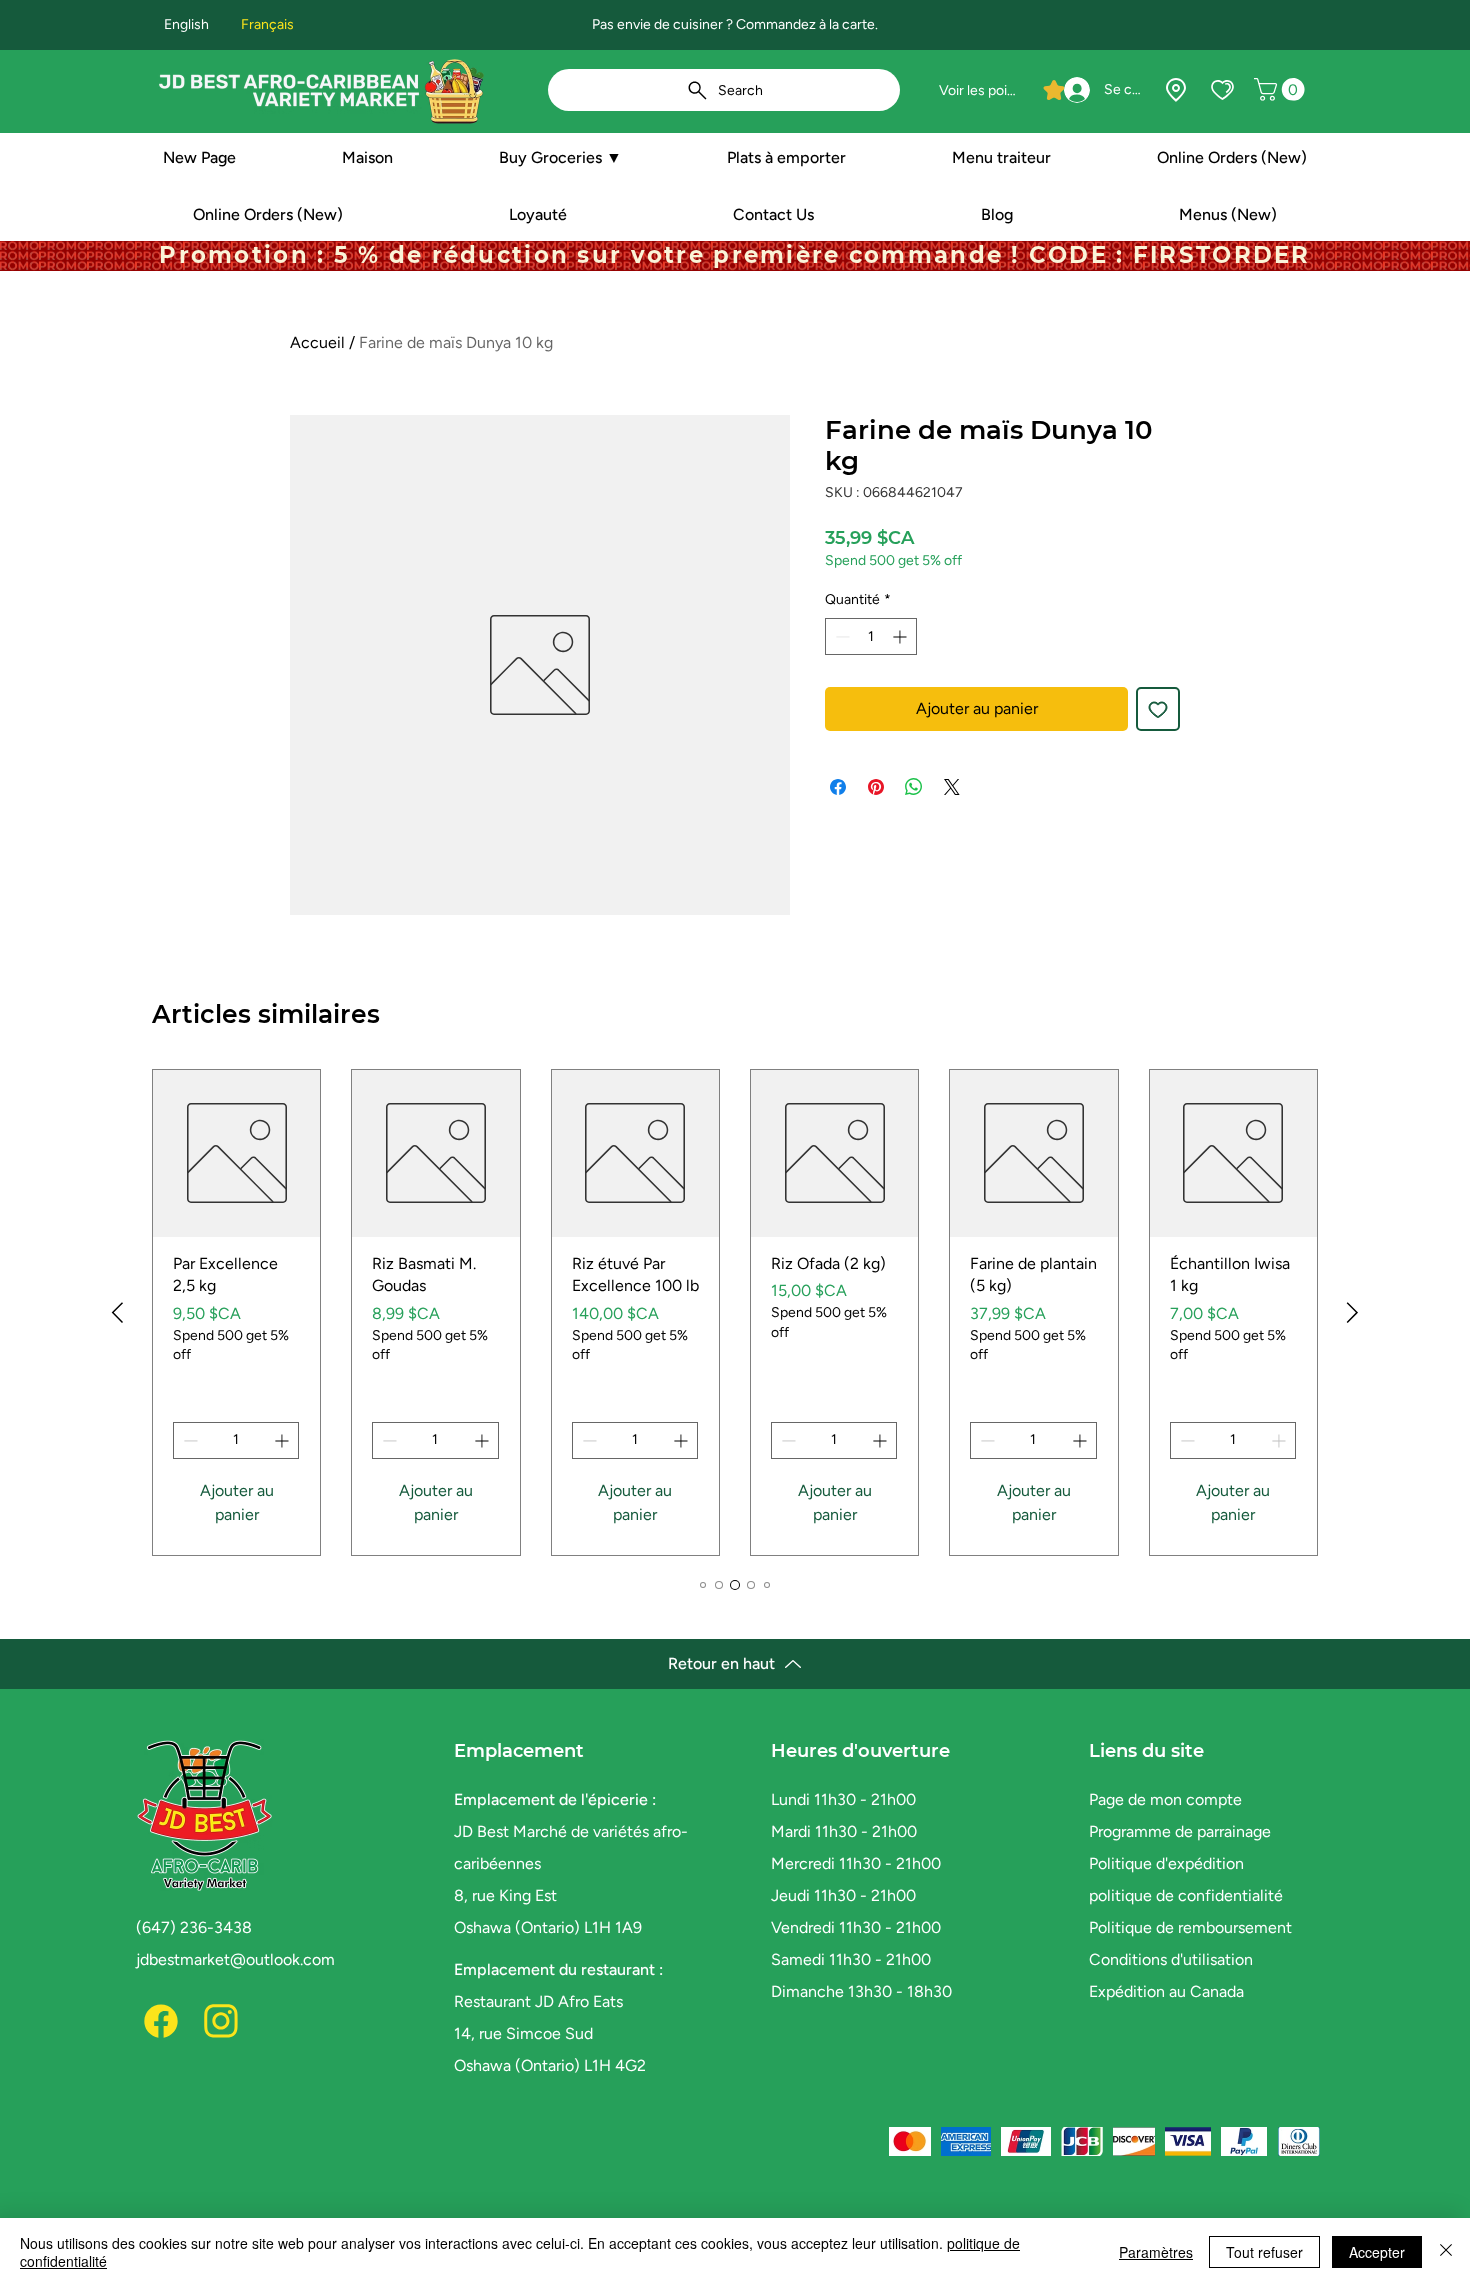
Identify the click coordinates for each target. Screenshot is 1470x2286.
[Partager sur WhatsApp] (914, 787)
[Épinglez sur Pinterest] (876, 787)
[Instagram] (221, 2021)
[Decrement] (840, 636)
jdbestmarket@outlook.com (235, 1959)
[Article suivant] (1352, 1312)
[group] (735, 1312)
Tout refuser (1264, 2252)
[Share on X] (952, 787)
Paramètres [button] (1156, 2252)
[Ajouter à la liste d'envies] (1158, 709)
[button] (1282, 89)
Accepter (1377, 2252)
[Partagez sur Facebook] (838, 787)
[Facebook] (161, 2021)
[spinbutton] (871, 636)
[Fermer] (1446, 2252)
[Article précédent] (117, 1312)
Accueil (317, 342)
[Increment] (901, 636)
